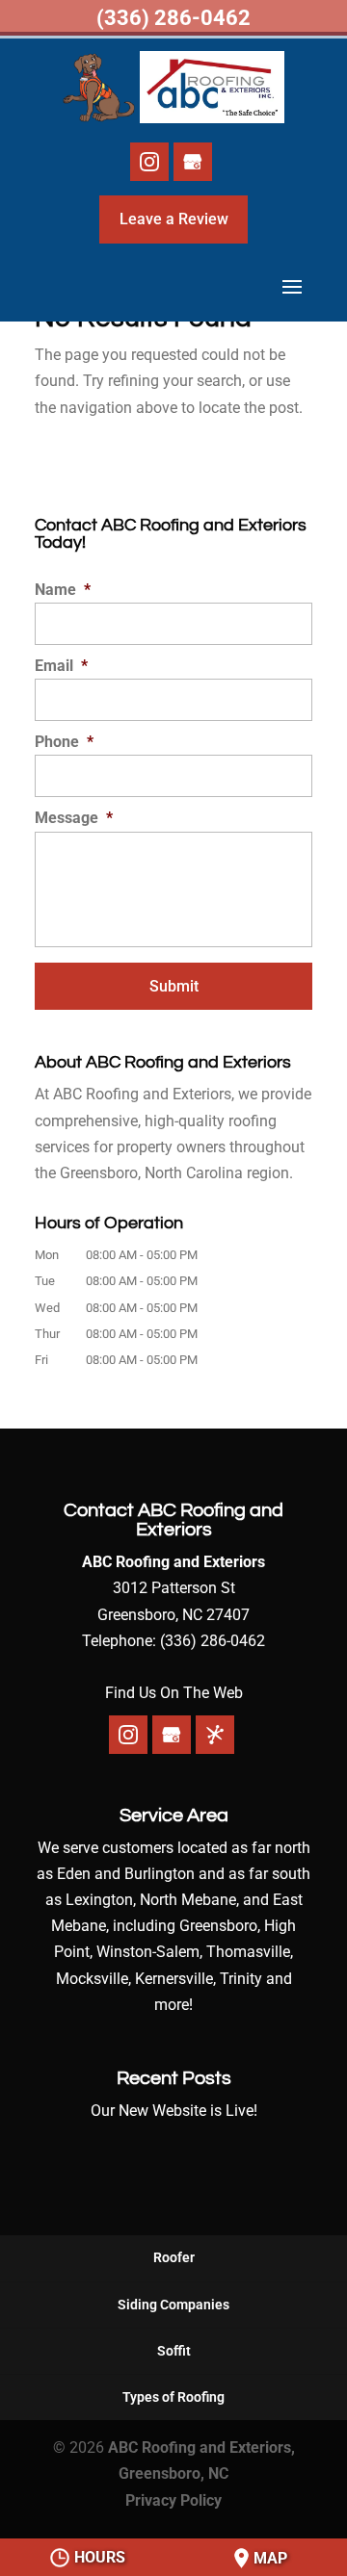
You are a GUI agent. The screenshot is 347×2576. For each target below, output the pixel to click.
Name (63, 590)
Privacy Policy (173, 2500)
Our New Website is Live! (174, 2111)
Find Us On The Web (174, 1693)
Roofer (174, 2257)
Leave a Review (174, 219)
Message (74, 818)
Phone (64, 742)
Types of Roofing (173, 2397)
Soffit (174, 2351)
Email (61, 666)
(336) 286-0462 (173, 18)
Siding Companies (173, 2305)
